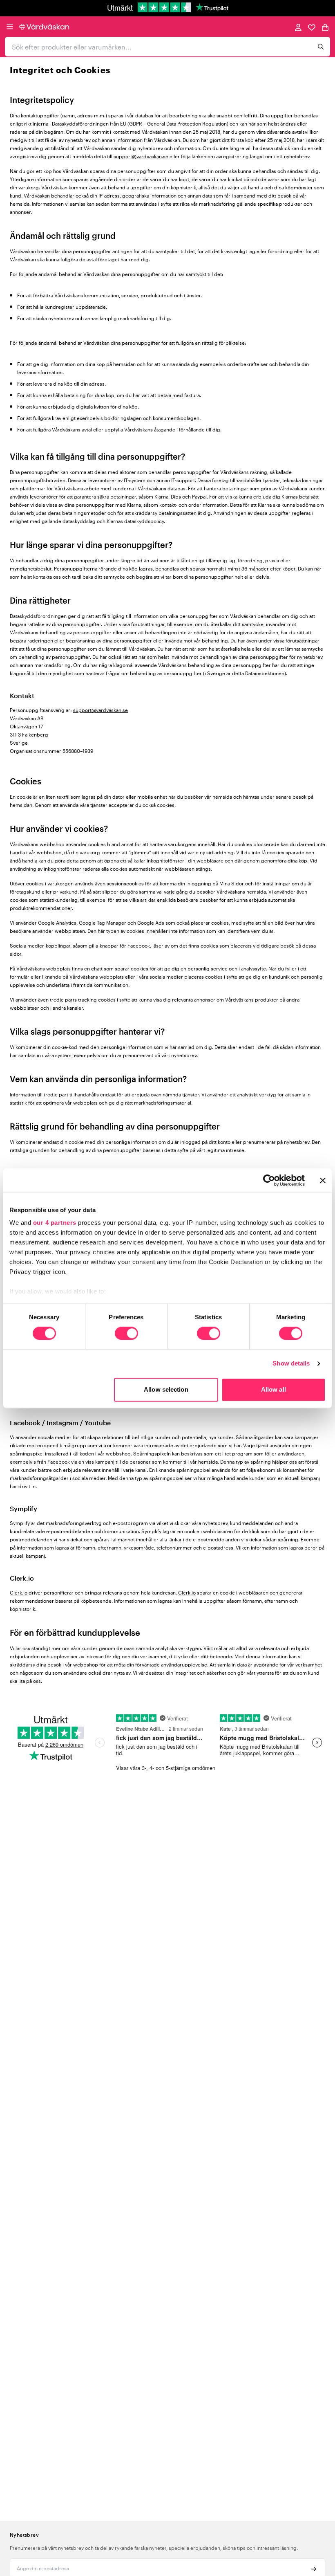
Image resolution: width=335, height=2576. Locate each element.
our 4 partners (55, 1223)
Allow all (274, 1389)
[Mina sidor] (298, 27)
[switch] (126, 1334)
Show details (291, 1364)
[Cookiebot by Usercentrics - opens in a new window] (269, 1180)
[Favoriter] (312, 27)
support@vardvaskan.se (141, 156)
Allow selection (166, 1389)
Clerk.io (19, 1592)
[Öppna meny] (10, 27)
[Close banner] (323, 1180)
